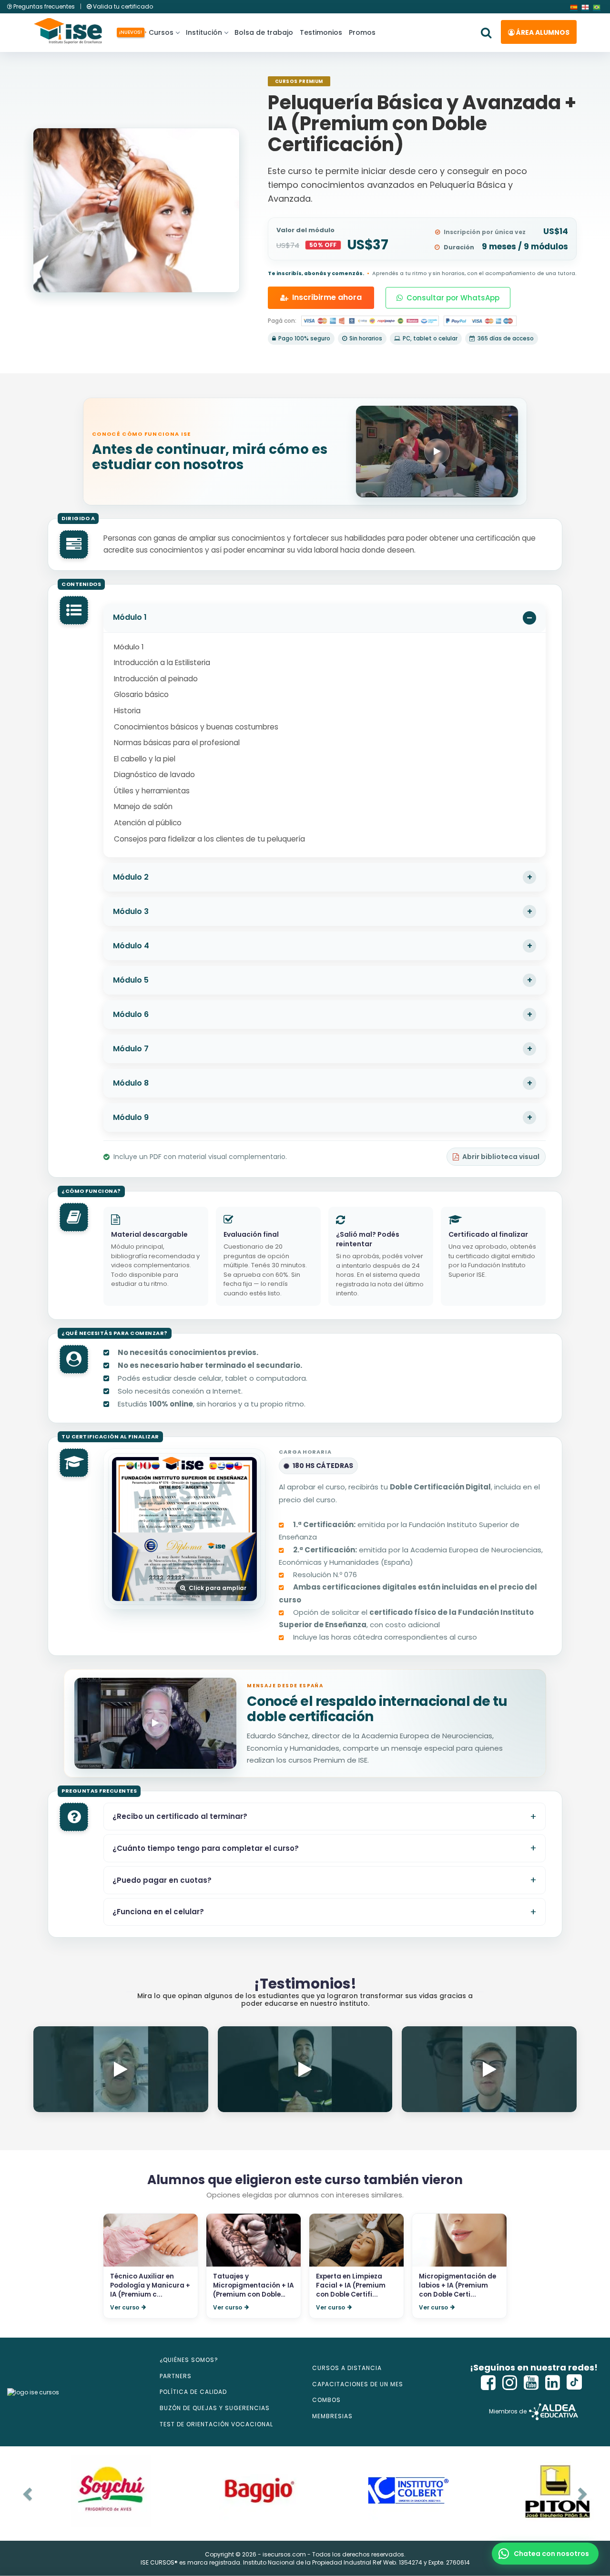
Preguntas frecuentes (44, 6)
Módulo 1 (130, 617)
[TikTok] (574, 2383)
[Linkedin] (553, 2383)
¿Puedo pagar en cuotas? (162, 1880)
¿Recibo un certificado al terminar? (180, 1816)
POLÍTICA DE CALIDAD (193, 2392)
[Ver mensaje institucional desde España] (155, 1723)
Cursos (159, 32)
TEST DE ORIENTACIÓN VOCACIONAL (216, 2424)
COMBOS (326, 2400)
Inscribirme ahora (327, 297)
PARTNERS (176, 2376)
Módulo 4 (131, 946)
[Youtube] (531, 2383)
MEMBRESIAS (332, 2416)
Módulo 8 (131, 1083)
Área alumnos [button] (542, 32)
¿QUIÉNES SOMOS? (189, 2360)
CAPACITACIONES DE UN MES (358, 2384)
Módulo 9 (131, 1117)
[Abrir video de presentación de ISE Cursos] (437, 451)
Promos (362, 32)
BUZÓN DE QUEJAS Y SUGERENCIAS (215, 2408)
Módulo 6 (131, 1014)
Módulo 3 (131, 911)
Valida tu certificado (122, 6)
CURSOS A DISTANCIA (347, 2368)
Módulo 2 (131, 877)
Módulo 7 (131, 1049)
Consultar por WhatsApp (453, 298)
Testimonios (321, 32)
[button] (545, 2554)
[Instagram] (510, 2383)
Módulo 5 (131, 980)
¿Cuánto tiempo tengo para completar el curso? (206, 1848)
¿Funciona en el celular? (158, 1912)
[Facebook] (488, 2383)
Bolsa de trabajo (264, 32)
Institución (204, 32)
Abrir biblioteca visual (501, 1157)
